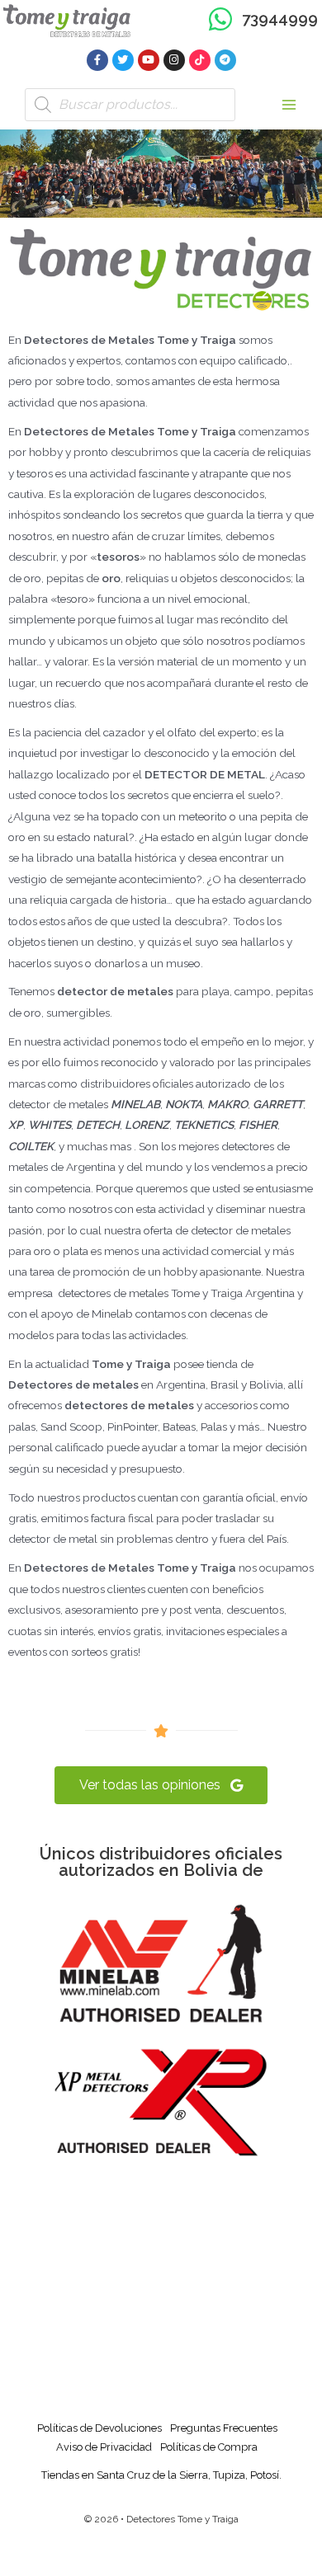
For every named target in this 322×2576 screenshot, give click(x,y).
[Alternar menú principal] (289, 104)
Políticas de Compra (209, 2447)
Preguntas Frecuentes (224, 2428)
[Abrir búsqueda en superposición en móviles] (130, 105)
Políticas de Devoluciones (99, 2428)
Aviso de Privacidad (104, 2447)
